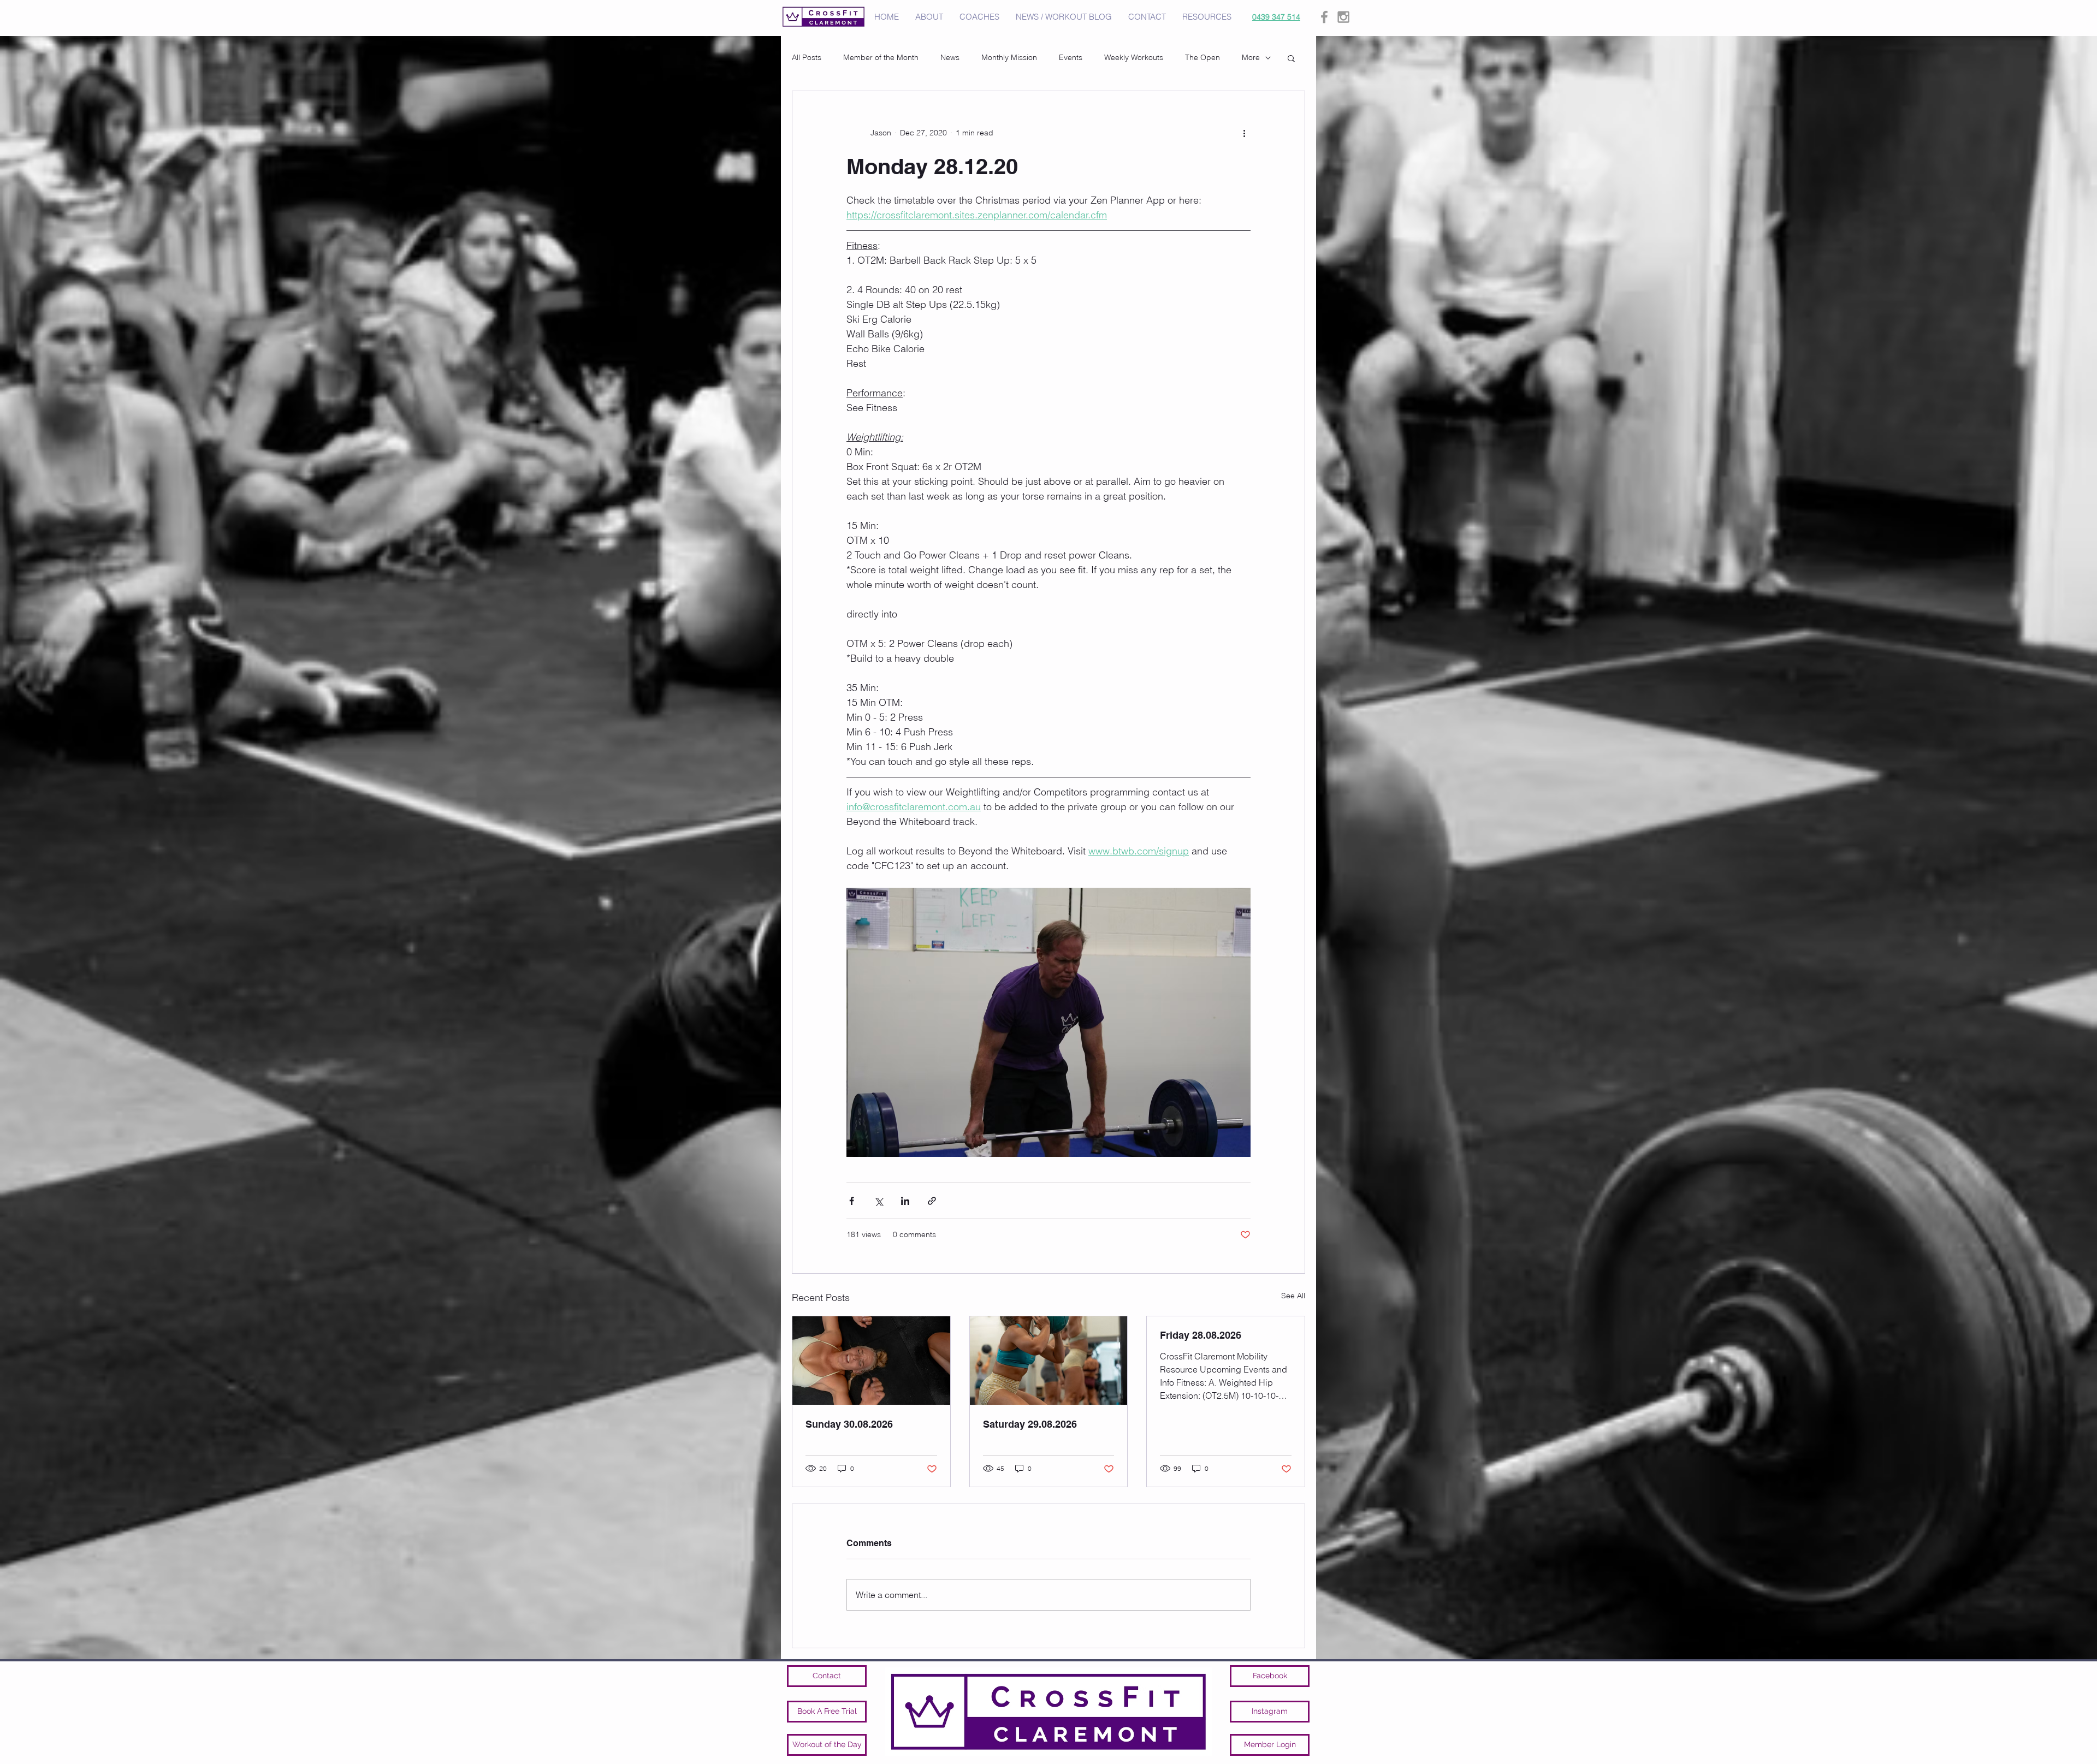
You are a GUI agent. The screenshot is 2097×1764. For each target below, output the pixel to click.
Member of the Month (881, 57)
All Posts (807, 57)
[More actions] (1244, 133)
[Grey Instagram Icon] (1343, 17)
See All (1293, 1296)
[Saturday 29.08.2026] (1049, 1361)
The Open (1202, 57)
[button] (1291, 58)
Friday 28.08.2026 (1201, 1335)
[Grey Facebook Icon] (1324, 17)
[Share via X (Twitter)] (878, 1201)
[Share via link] (932, 1201)
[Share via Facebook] (852, 1201)
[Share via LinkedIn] (905, 1201)
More (1251, 57)
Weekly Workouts (1134, 57)
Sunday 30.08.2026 (849, 1424)
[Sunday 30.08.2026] (871, 1361)
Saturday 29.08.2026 (1030, 1424)
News (950, 57)
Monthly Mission (1009, 57)
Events (1071, 57)
